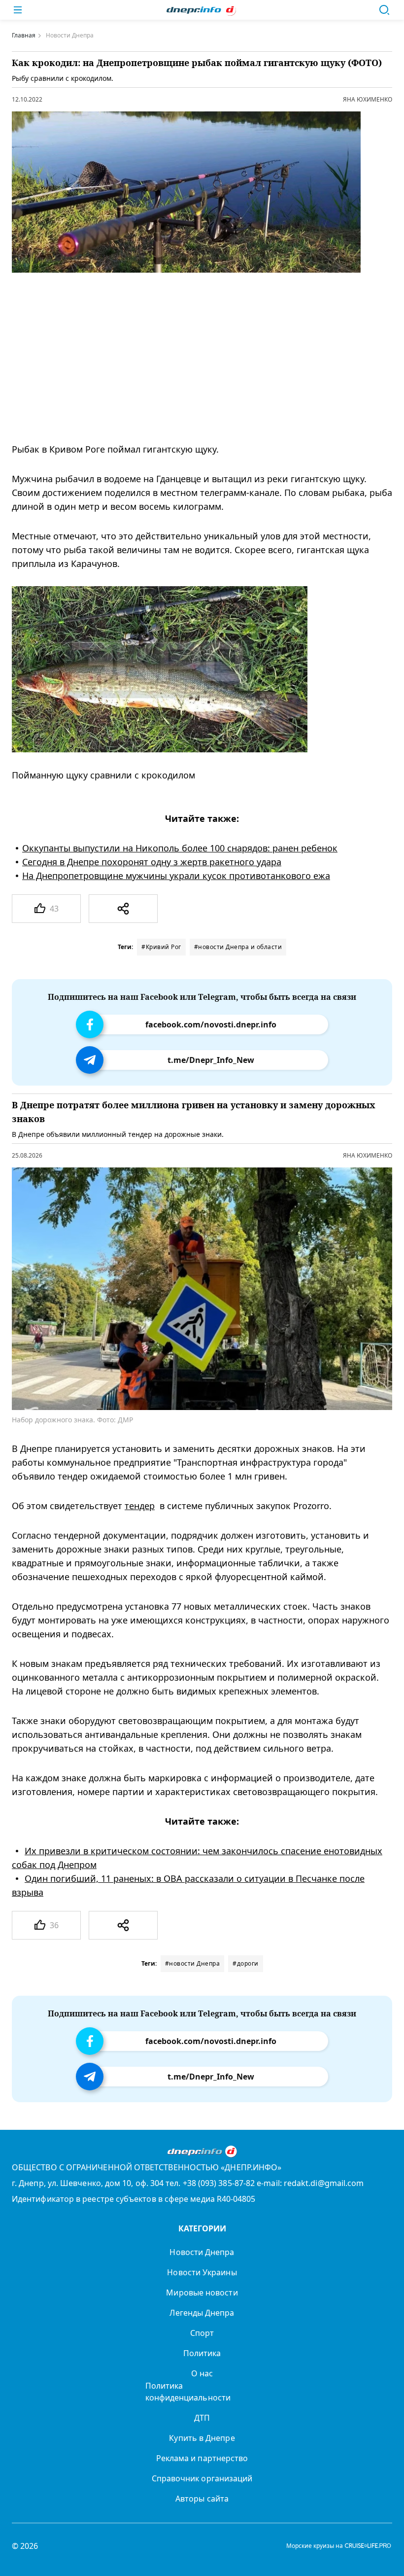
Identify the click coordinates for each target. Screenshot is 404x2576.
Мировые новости (202, 2293)
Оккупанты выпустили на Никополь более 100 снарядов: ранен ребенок (180, 848)
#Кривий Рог (161, 947)
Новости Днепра (202, 2252)
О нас (202, 2373)
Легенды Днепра (202, 2313)
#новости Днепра (193, 1963)
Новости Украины (202, 2272)
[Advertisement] (194, 357)
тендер (140, 1506)
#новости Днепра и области (238, 947)
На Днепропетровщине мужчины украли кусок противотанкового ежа (176, 876)
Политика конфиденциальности (188, 2392)
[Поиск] (384, 10)
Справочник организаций (202, 2478)
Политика (202, 2353)
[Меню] (18, 10)
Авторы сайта (202, 2499)
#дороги (246, 1963)
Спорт (202, 2333)
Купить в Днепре (202, 2438)
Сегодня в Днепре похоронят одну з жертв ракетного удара (152, 862)
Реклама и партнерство (202, 2458)
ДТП (202, 2418)
